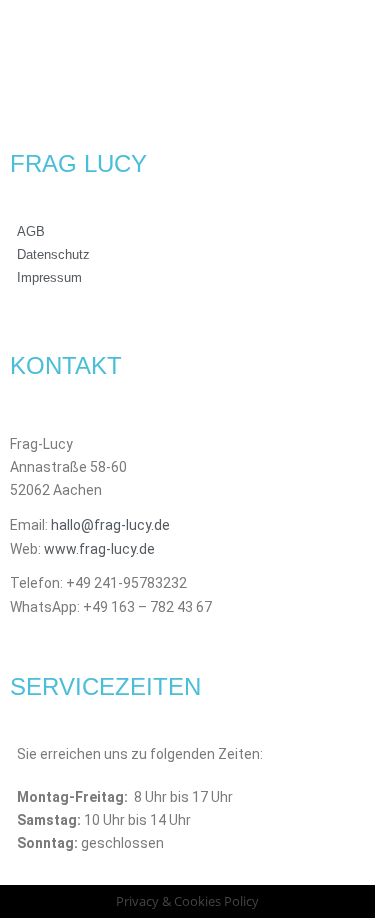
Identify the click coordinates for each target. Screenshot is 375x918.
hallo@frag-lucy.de (112, 525)
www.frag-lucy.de (99, 549)
